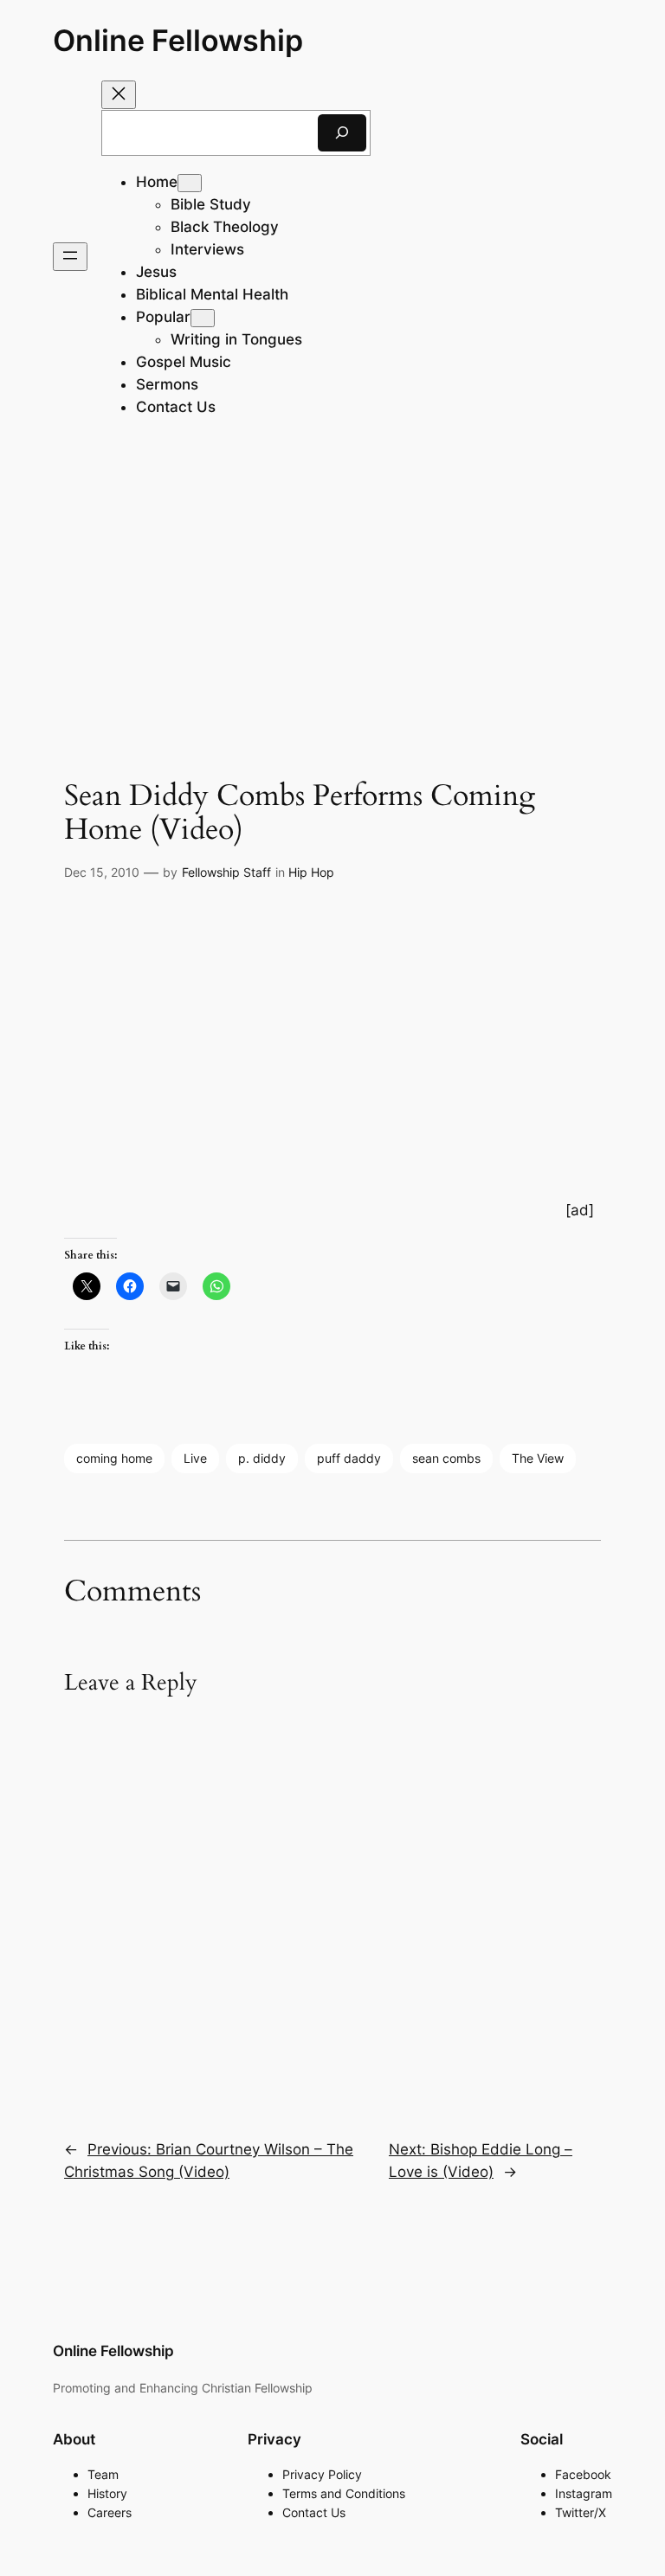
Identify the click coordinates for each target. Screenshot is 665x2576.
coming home (114, 1458)
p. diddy (262, 1458)
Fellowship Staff (226, 872)
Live (195, 1458)
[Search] (342, 133)
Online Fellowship (178, 40)
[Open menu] (70, 257)
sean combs (446, 1458)
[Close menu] (119, 95)
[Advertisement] (332, 588)
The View (538, 1458)
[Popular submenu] (203, 318)
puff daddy (349, 1458)
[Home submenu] (190, 183)
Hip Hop (311, 872)
